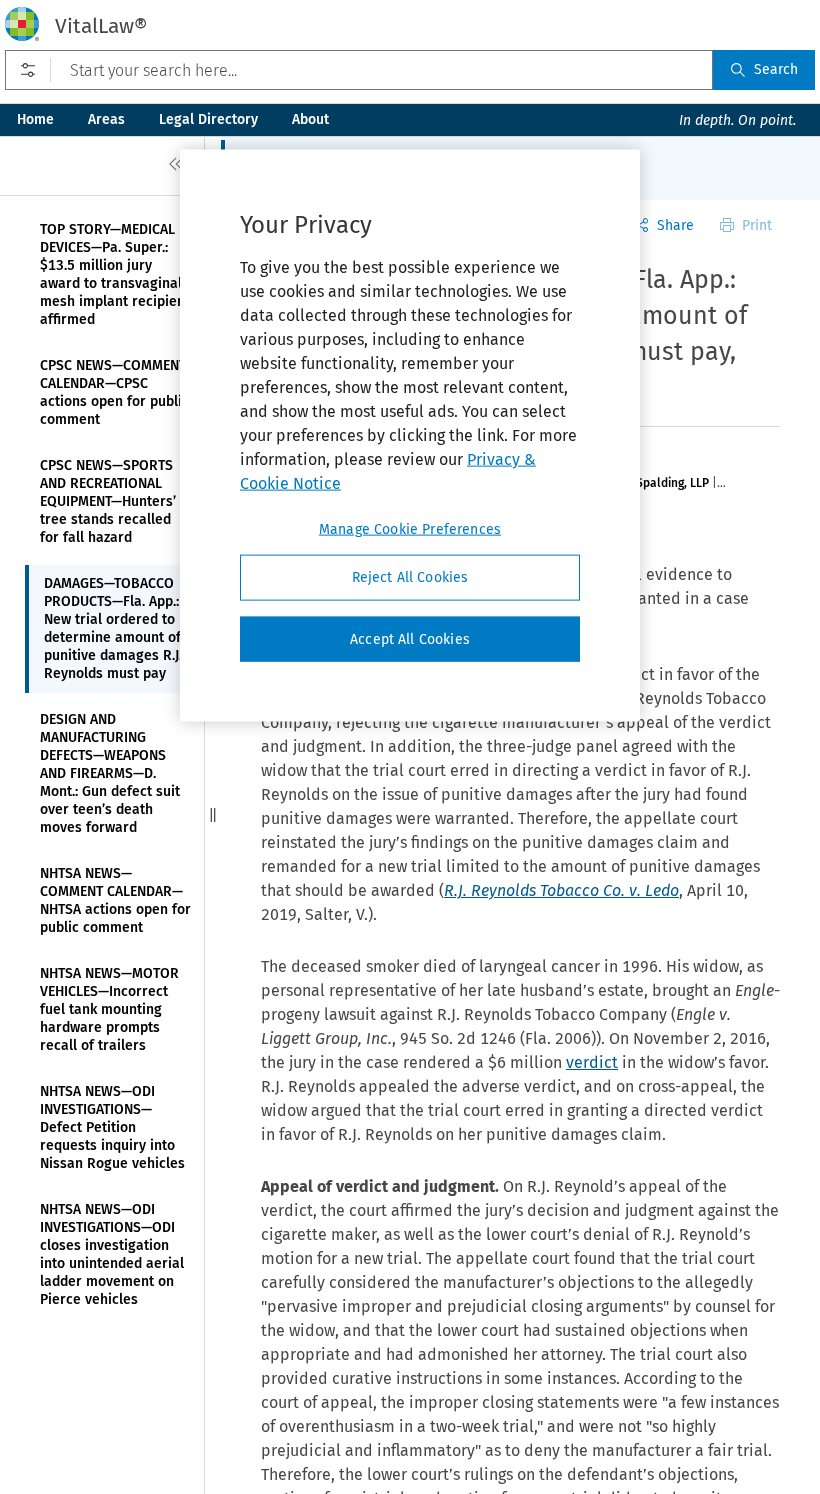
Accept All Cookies (410, 638)
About (310, 119)
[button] (213, 815)
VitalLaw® (101, 26)
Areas (106, 119)
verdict (592, 1062)
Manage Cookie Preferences (410, 529)
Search (776, 69)
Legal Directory (208, 119)
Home (35, 119)
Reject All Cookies (410, 577)
